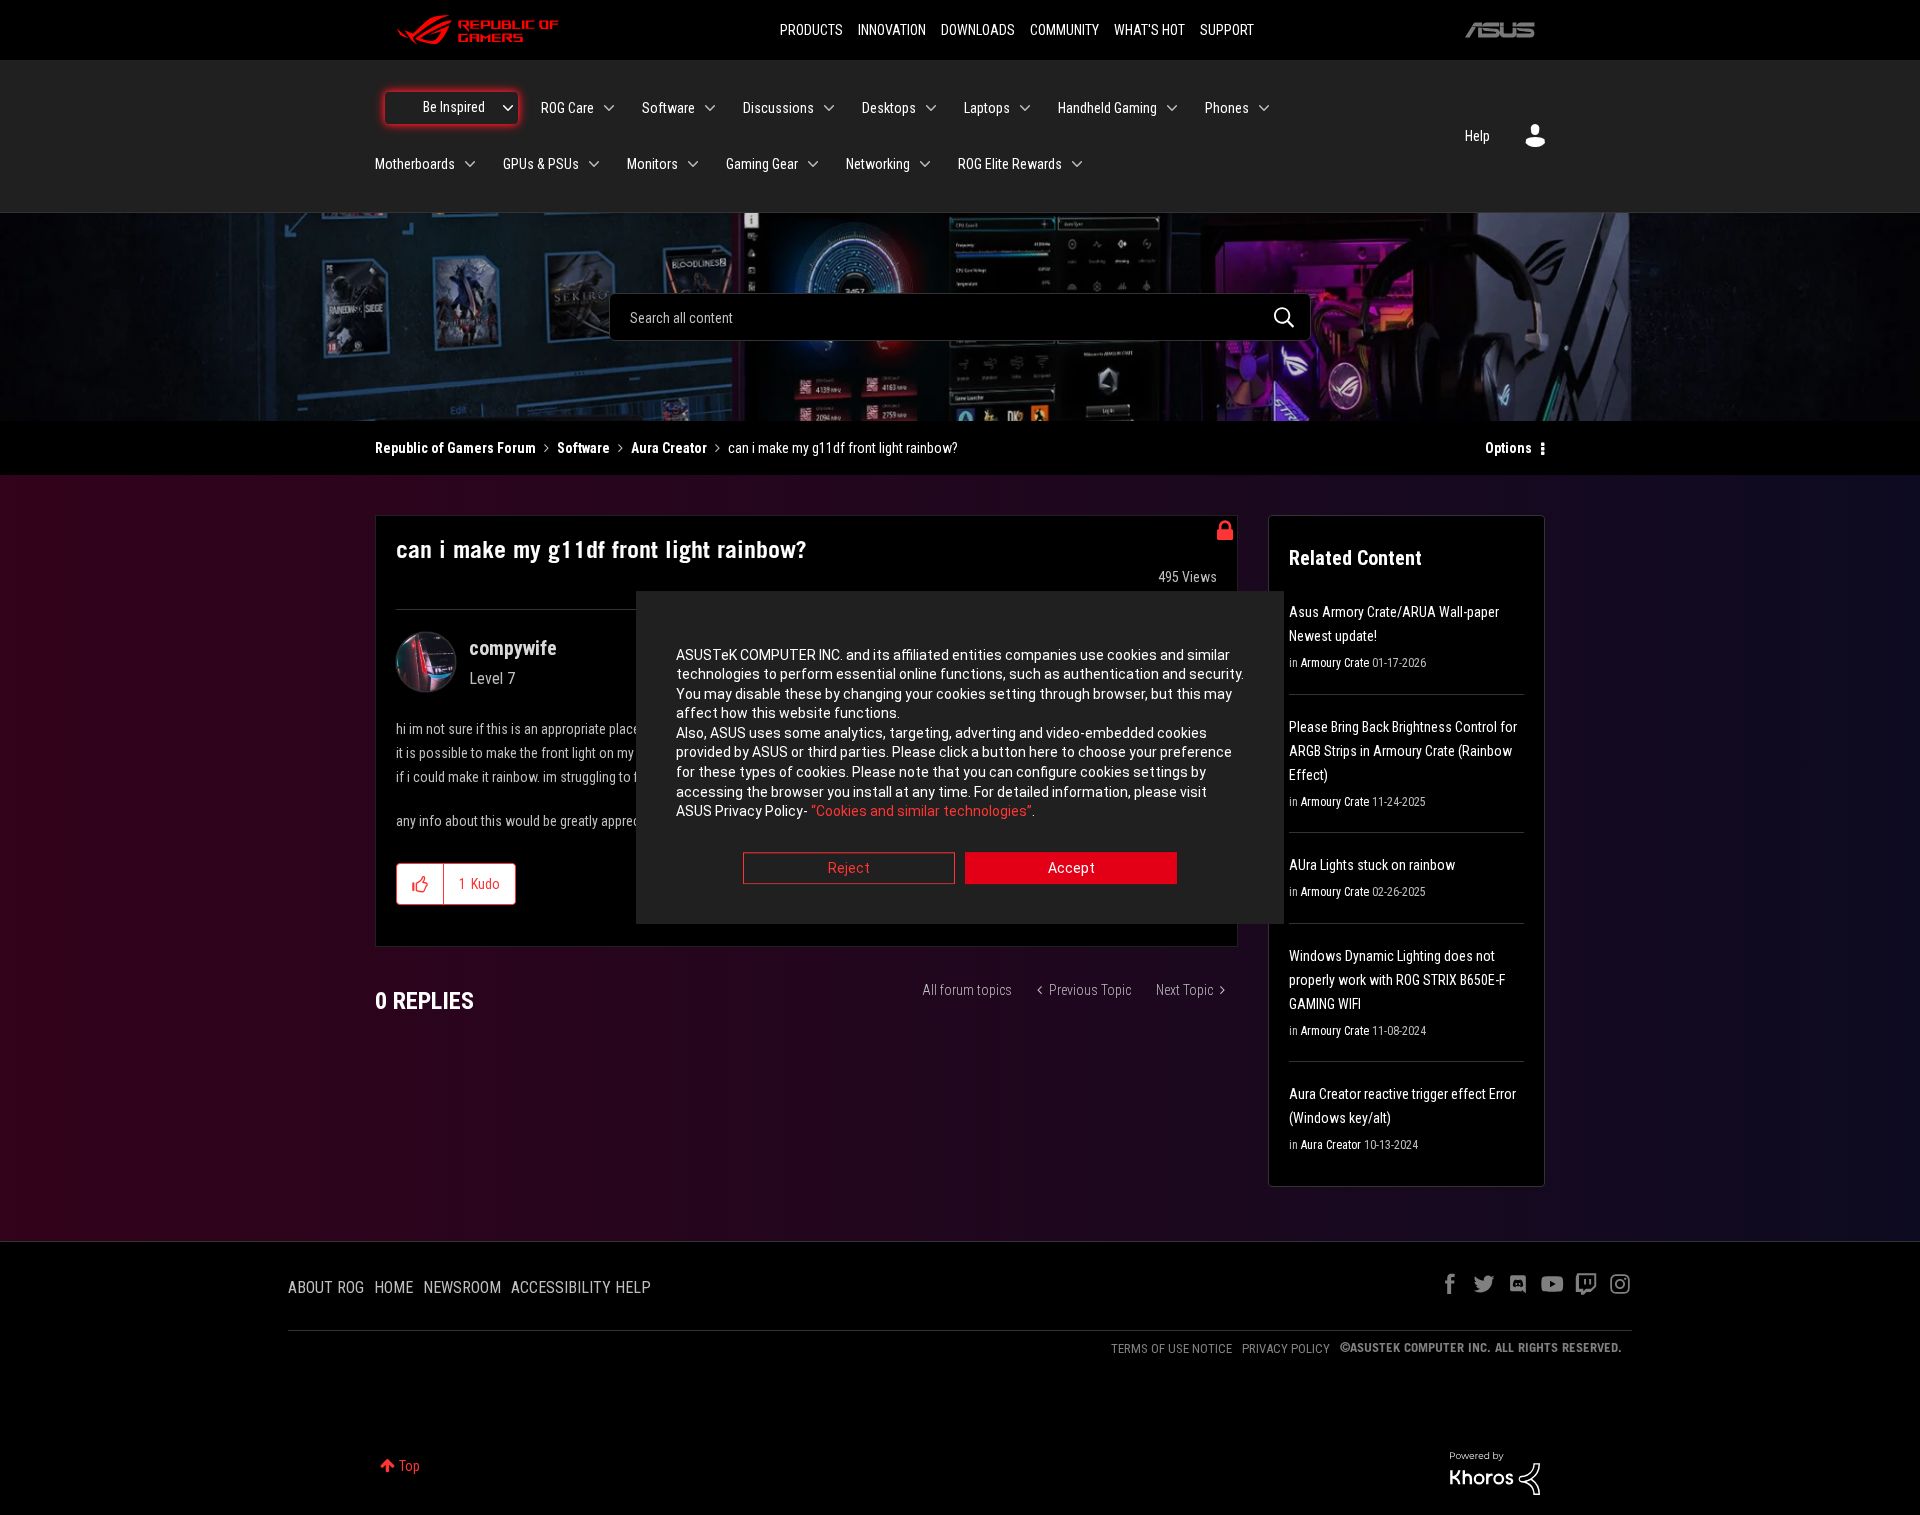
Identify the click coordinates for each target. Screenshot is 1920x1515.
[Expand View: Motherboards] (470, 164)
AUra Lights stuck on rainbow (1372, 865)
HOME (393, 1287)
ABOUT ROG (326, 1287)
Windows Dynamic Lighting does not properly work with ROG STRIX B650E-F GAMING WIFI (1397, 980)
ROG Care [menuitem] (567, 108)
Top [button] (409, 1466)
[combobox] (960, 317)
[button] (420, 884)
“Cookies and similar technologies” (921, 812)
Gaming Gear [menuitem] (762, 164)
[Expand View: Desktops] (931, 108)
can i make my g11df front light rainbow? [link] (843, 448)
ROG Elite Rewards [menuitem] (1010, 164)
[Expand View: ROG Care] (609, 108)
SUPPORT (1227, 30)
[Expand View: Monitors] (693, 164)
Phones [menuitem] (1227, 108)
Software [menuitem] (668, 108)
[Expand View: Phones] (1264, 108)
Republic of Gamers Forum (455, 448)
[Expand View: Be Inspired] (508, 108)
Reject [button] (849, 868)
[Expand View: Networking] (925, 164)
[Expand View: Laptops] (1025, 108)
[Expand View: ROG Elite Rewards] (1077, 164)
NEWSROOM (462, 1287)
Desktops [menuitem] (889, 108)
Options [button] (1508, 448)
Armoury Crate (1335, 663)
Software (583, 448)
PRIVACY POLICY (1286, 1348)
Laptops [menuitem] (987, 108)
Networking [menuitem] (878, 164)
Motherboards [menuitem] (415, 164)
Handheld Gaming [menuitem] (1107, 108)
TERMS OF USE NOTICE (1171, 1348)
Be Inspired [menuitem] (454, 107)
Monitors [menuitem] (652, 164)
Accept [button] (1071, 868)
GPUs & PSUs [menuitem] (541, 164)
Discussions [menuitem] (778, 108)
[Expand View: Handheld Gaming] (1172, 108)
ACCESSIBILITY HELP (581, 1287)
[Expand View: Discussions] (829, 108)
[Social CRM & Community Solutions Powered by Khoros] (1495, 1472)
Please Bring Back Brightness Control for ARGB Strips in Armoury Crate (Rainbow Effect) (1403, 751)
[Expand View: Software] (710, 108)
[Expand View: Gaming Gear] (813, 164)
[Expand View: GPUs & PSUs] (594, 164)
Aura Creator (669, 448)
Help (1477, 136)
